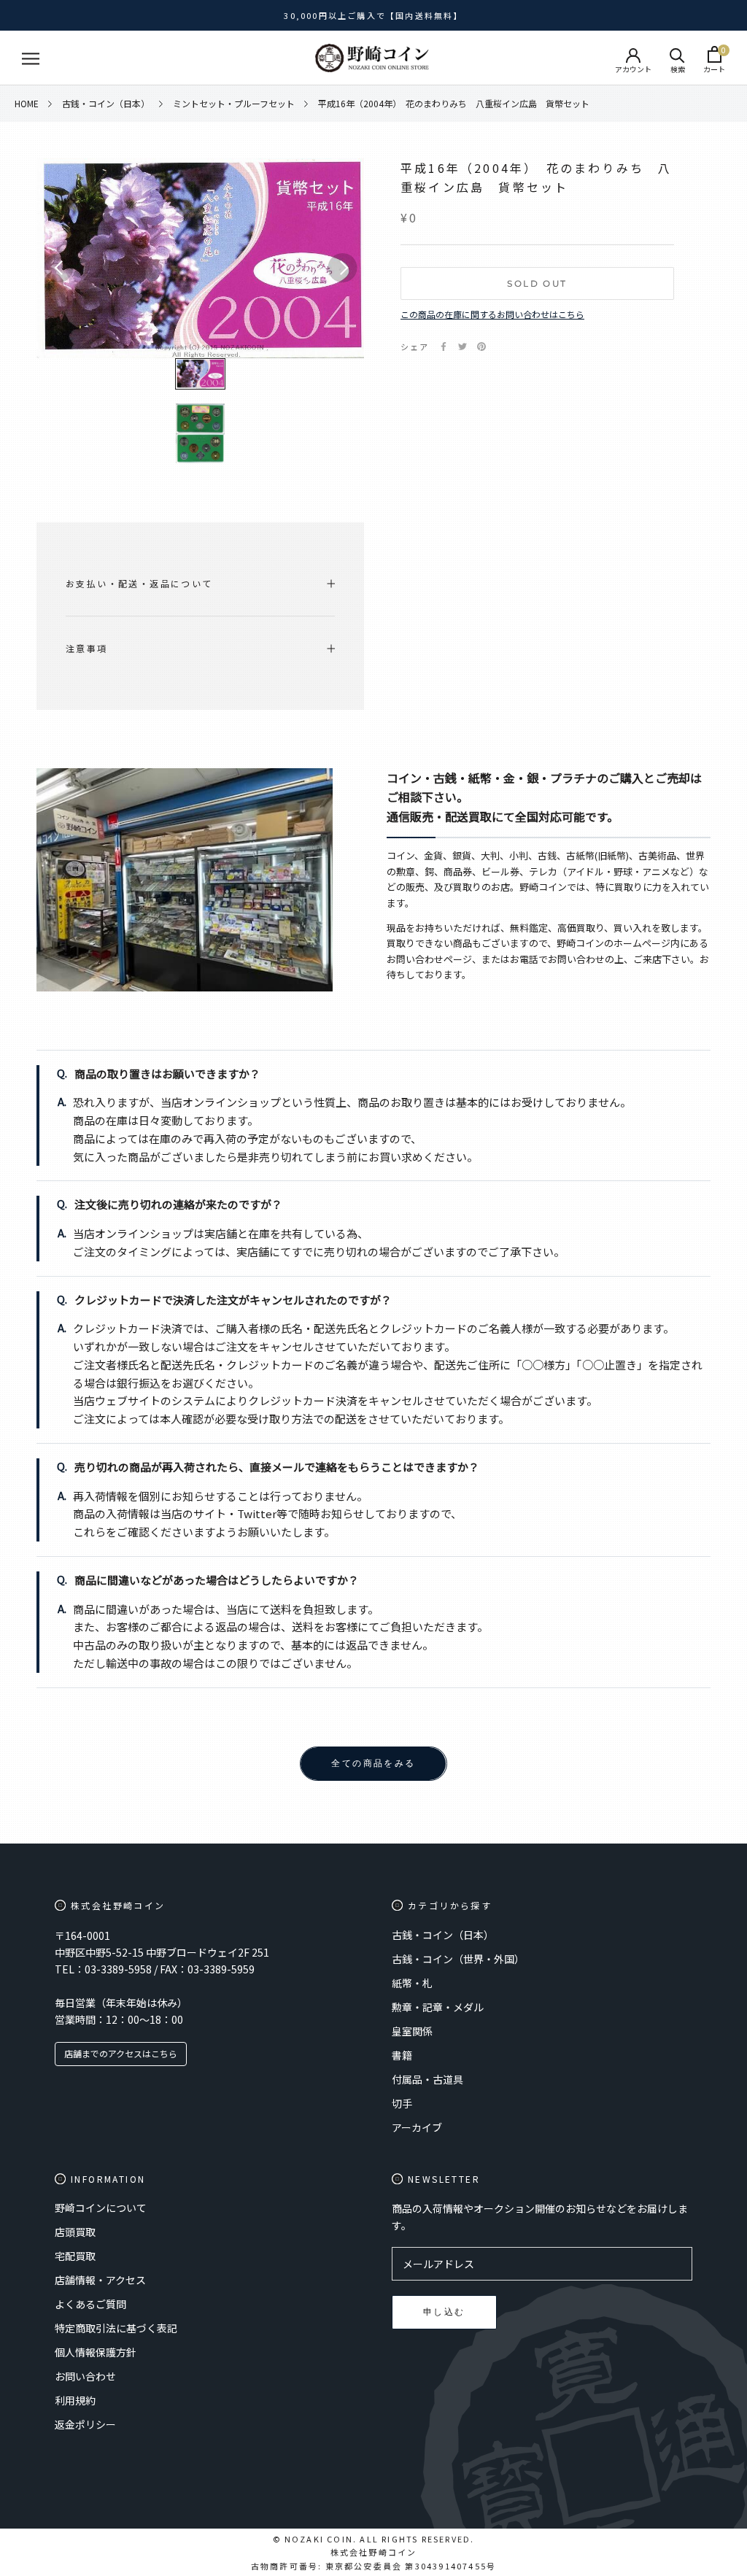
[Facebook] (444, 347)
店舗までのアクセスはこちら (121, 2053)
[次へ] (342, 268)
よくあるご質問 (90, 2304)
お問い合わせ (85, 2376)
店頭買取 (75, 2232)
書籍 (402, 2055)
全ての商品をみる (373, 1763)
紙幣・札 (412, 1983)
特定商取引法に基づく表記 (116, 2328)
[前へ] (58, 268)
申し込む (444, 2312)
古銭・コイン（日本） (443, 1935)
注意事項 (87, 648)
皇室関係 (412, 2031)
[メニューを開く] (31, 58)
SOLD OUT (537, 283)
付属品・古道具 (427, 2079)
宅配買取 (75, 2256)
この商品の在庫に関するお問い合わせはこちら (492, 314)
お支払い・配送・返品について (139, 583)
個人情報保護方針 (96, 2352)
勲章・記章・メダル (438, 2007)
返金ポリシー (85, 2424)
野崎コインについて (101, 2208)
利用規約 (75, 2400)
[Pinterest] (481, 347)
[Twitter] (462, 347)
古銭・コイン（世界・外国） (458, 1959)
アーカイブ (417, 2127)
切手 (402, 2103)
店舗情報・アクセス (100, 2280)
